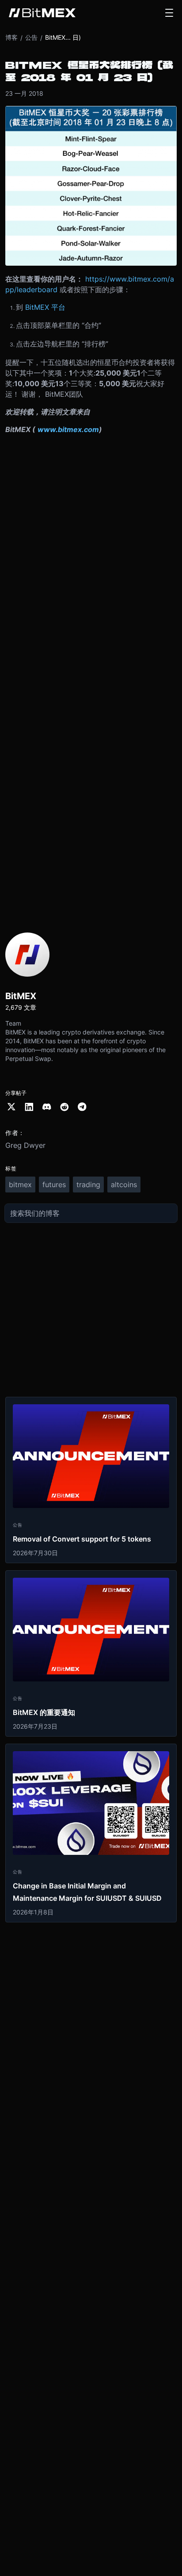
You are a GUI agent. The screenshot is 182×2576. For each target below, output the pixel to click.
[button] (169, 13)
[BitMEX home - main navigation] (42, 13)
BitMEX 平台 (45, 307)
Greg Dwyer (25, 1145)
